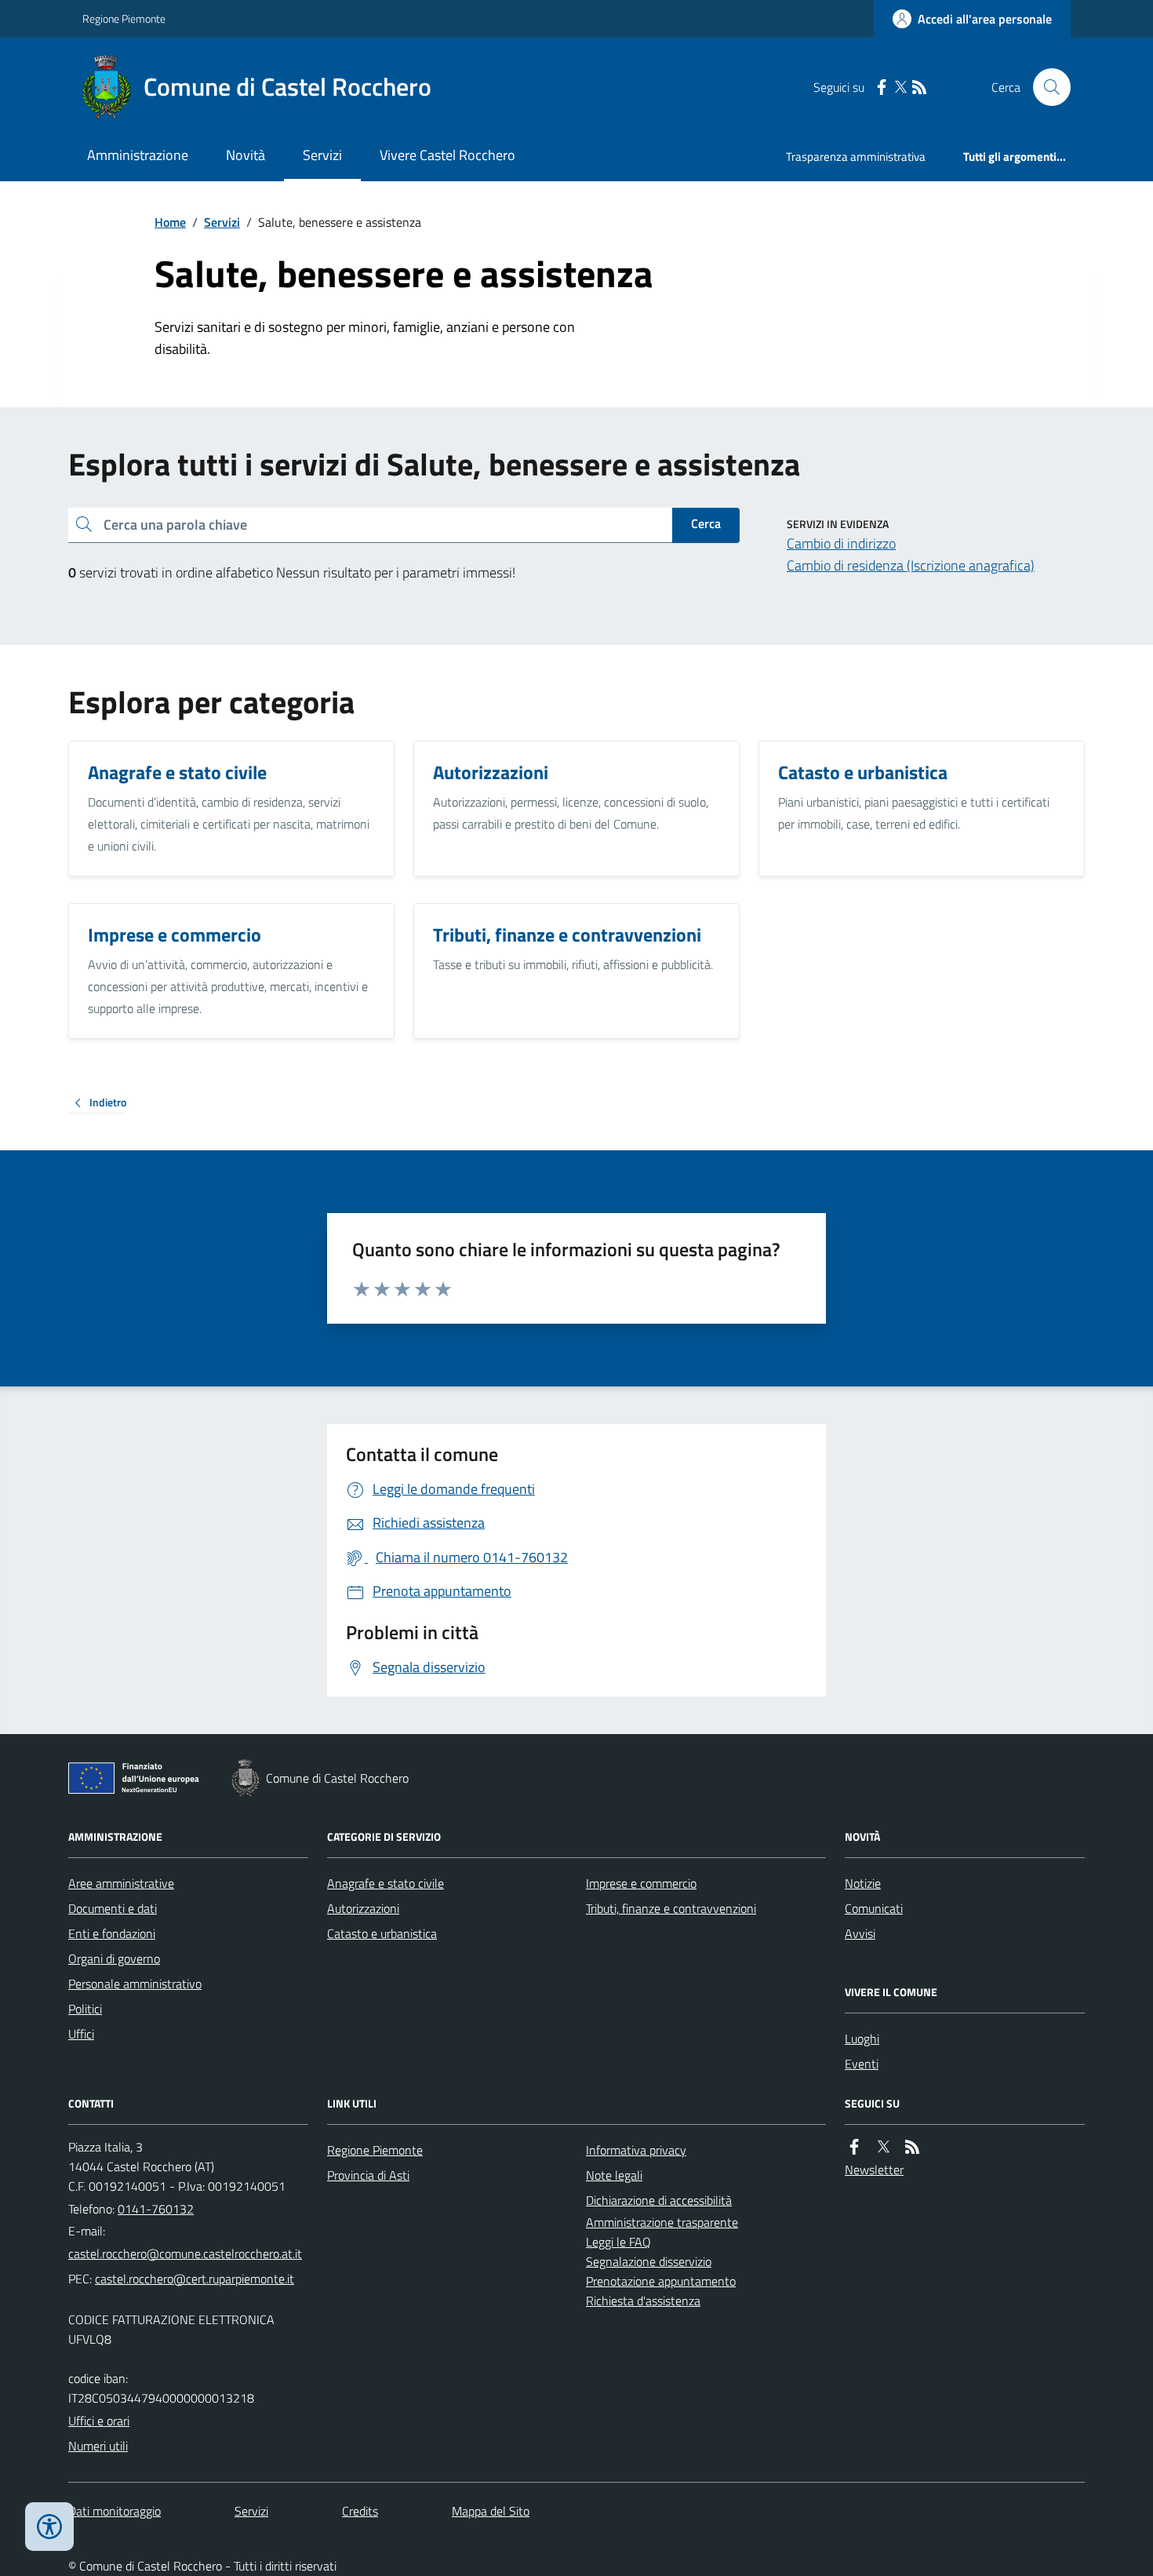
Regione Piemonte (124, 18)
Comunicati (874, 1908)
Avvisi (860, 1933)
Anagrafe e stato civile (386, 1883)
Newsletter (874, 2170)
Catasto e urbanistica (382, 1933)
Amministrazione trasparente (662, 2222)
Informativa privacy (636, 2150)
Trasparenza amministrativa (856, 157)
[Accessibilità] (49, 2527)
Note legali (614, 2175)
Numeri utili (98, 2446)
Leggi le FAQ (618, 2242)
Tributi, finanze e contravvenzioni (671, 1908)
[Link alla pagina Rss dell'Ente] (912, 2147)
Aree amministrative (121, 1883)
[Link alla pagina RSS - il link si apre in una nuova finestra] (919, 87)
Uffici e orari (99, 2421)
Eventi (862, 2064)
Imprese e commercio (641, 1883)
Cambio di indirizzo (841, 543)
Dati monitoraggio (115, 2511)
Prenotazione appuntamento (661, 2281)
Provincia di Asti (368, 2175)
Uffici (81, 2034)
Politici (85, 2009)
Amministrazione (138, 155)
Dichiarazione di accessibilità (659, 2200)
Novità (246, 155)
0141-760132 (156, 2209)
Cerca (706, 523)
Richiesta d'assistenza (643, 2301)
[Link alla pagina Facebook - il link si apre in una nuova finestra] (882, 87)
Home (170, 222)
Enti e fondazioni (112, 1933)
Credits (360, 2511)
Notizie (863, 1883)
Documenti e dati (113, 1908)
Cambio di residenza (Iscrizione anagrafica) (911, 565)
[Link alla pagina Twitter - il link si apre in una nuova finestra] (900, 87)
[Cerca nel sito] (1046, 87)
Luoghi (862, 2039)
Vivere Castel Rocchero (447, 155)
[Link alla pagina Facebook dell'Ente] (854, 2147)
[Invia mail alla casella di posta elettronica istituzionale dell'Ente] (185, 2254)
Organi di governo (114, 1958)
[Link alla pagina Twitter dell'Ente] (883, 2147)
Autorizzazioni (363, 1908)
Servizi (322, 155)
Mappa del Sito (491, 2511)
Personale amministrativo (135, 1984)
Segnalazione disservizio (649, 2261)
